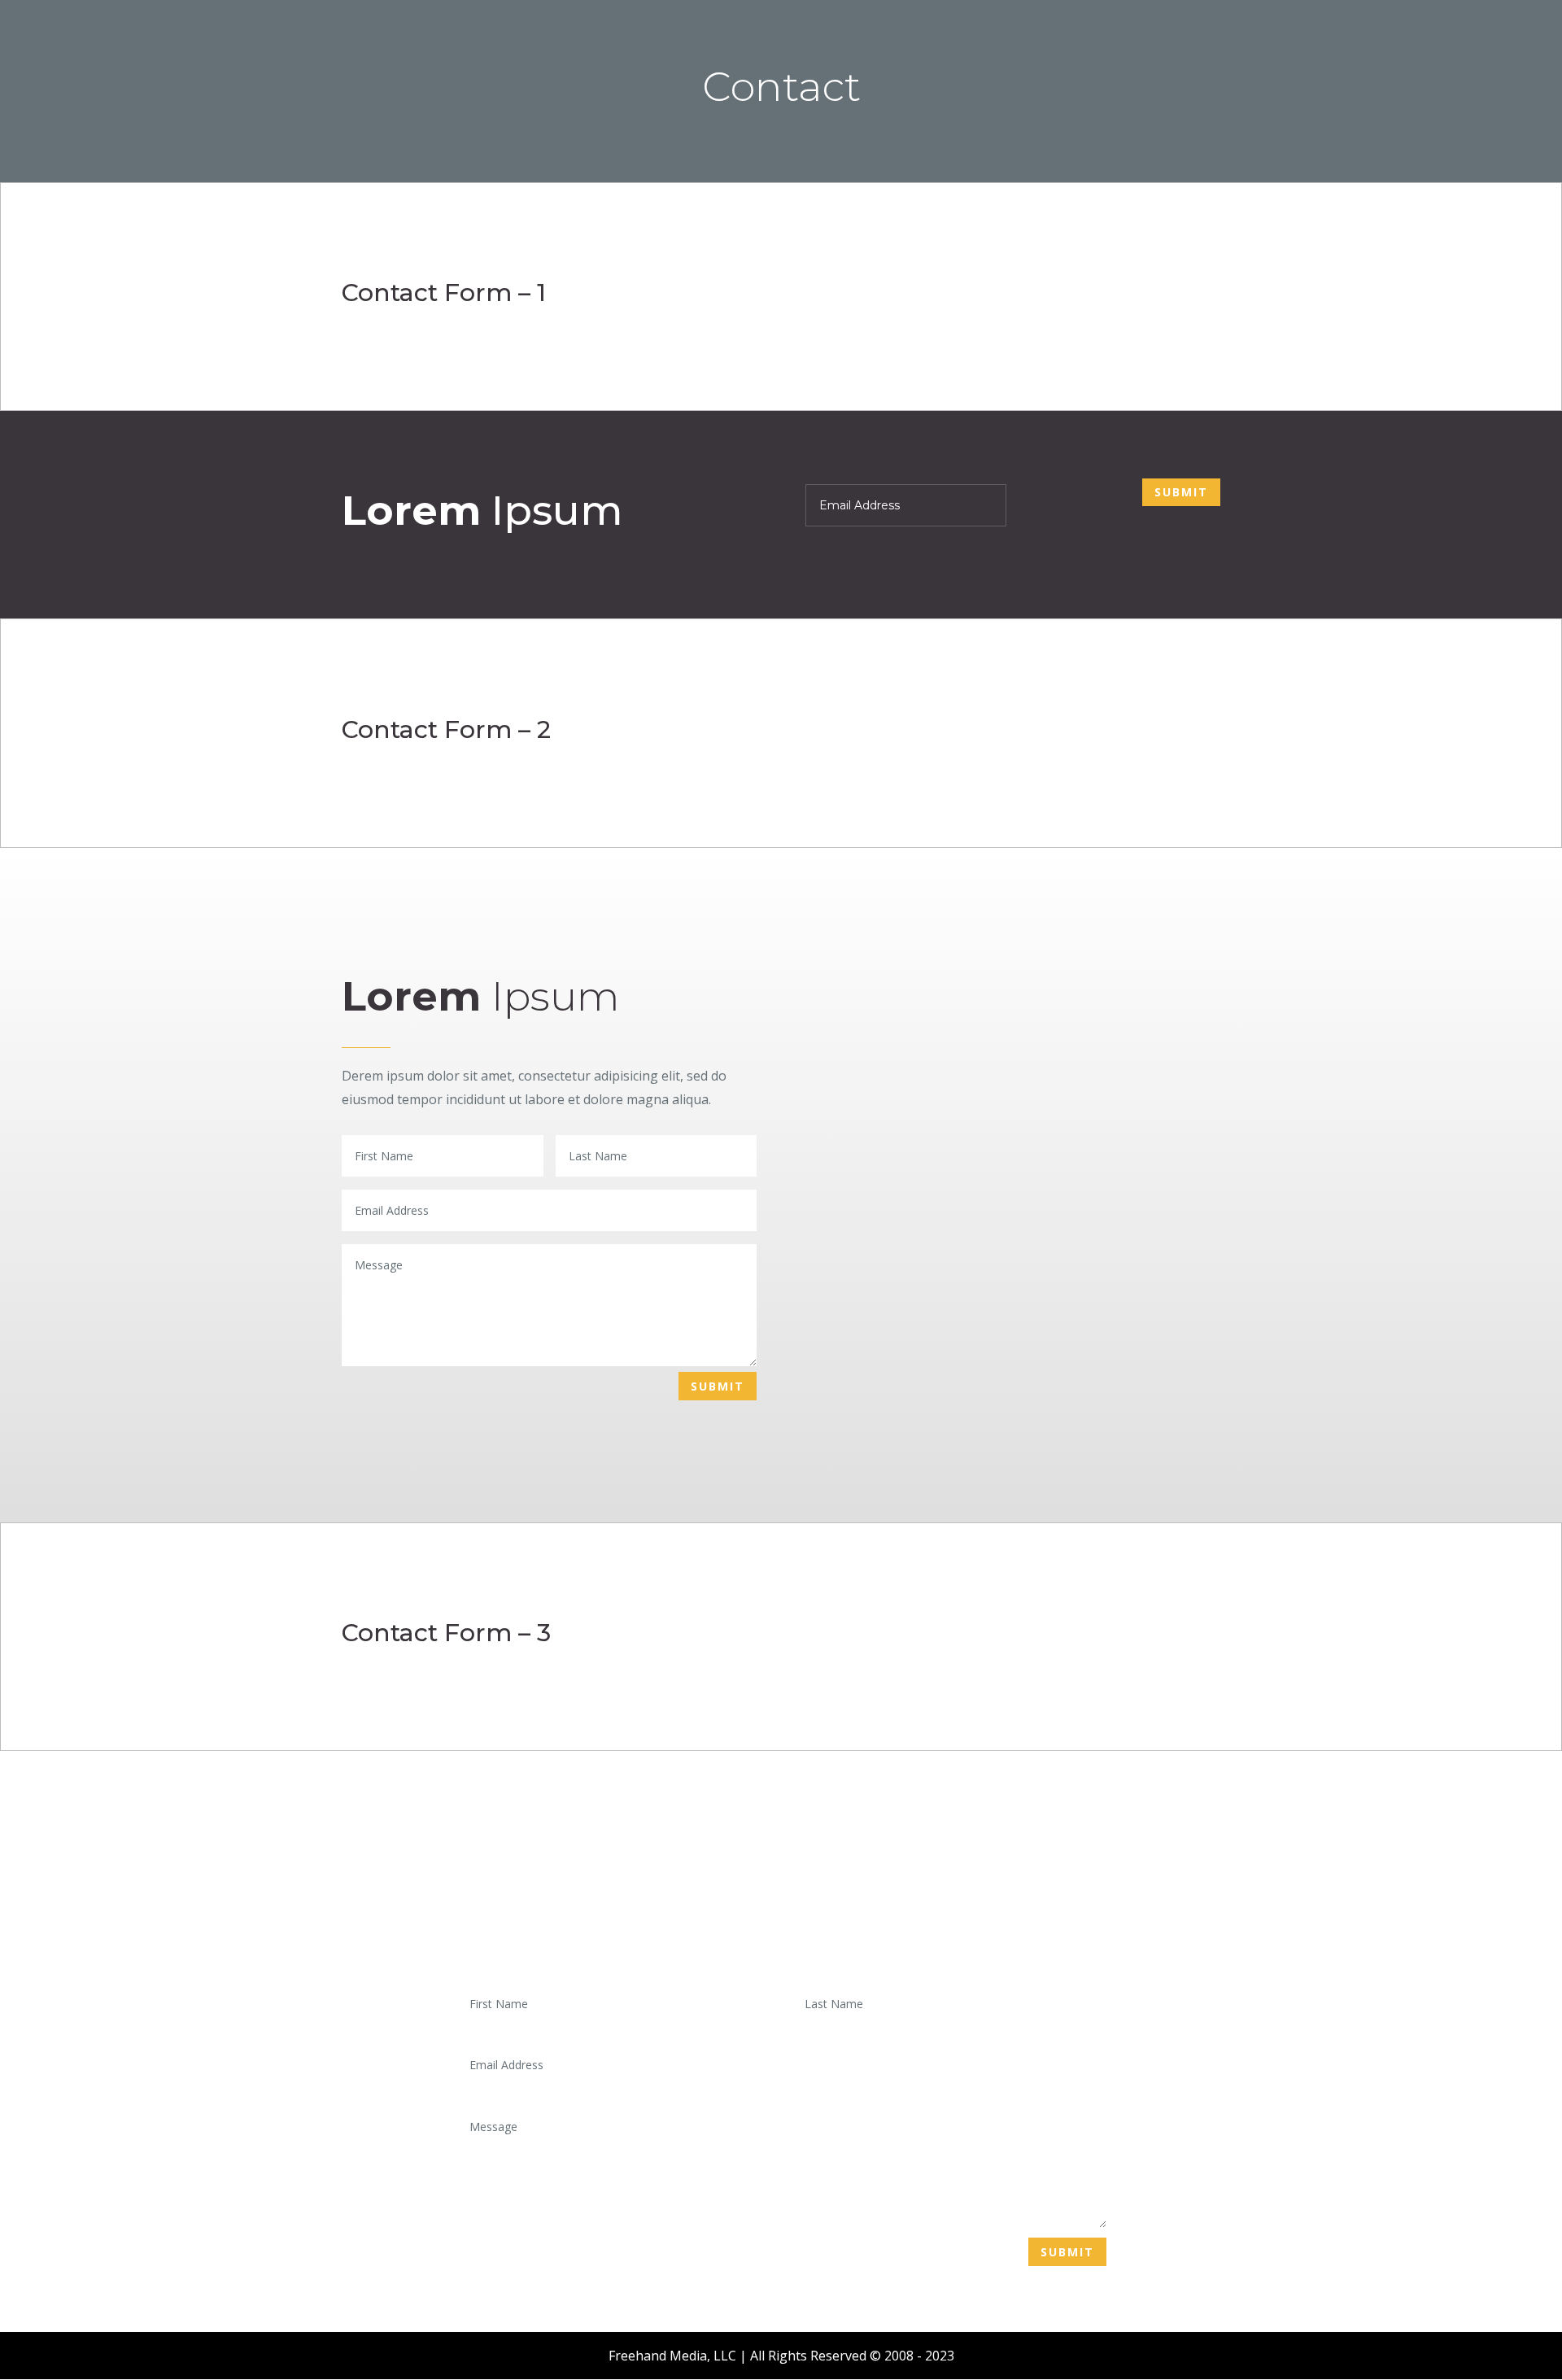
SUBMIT (1181, 492)
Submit (1067, 2252)
